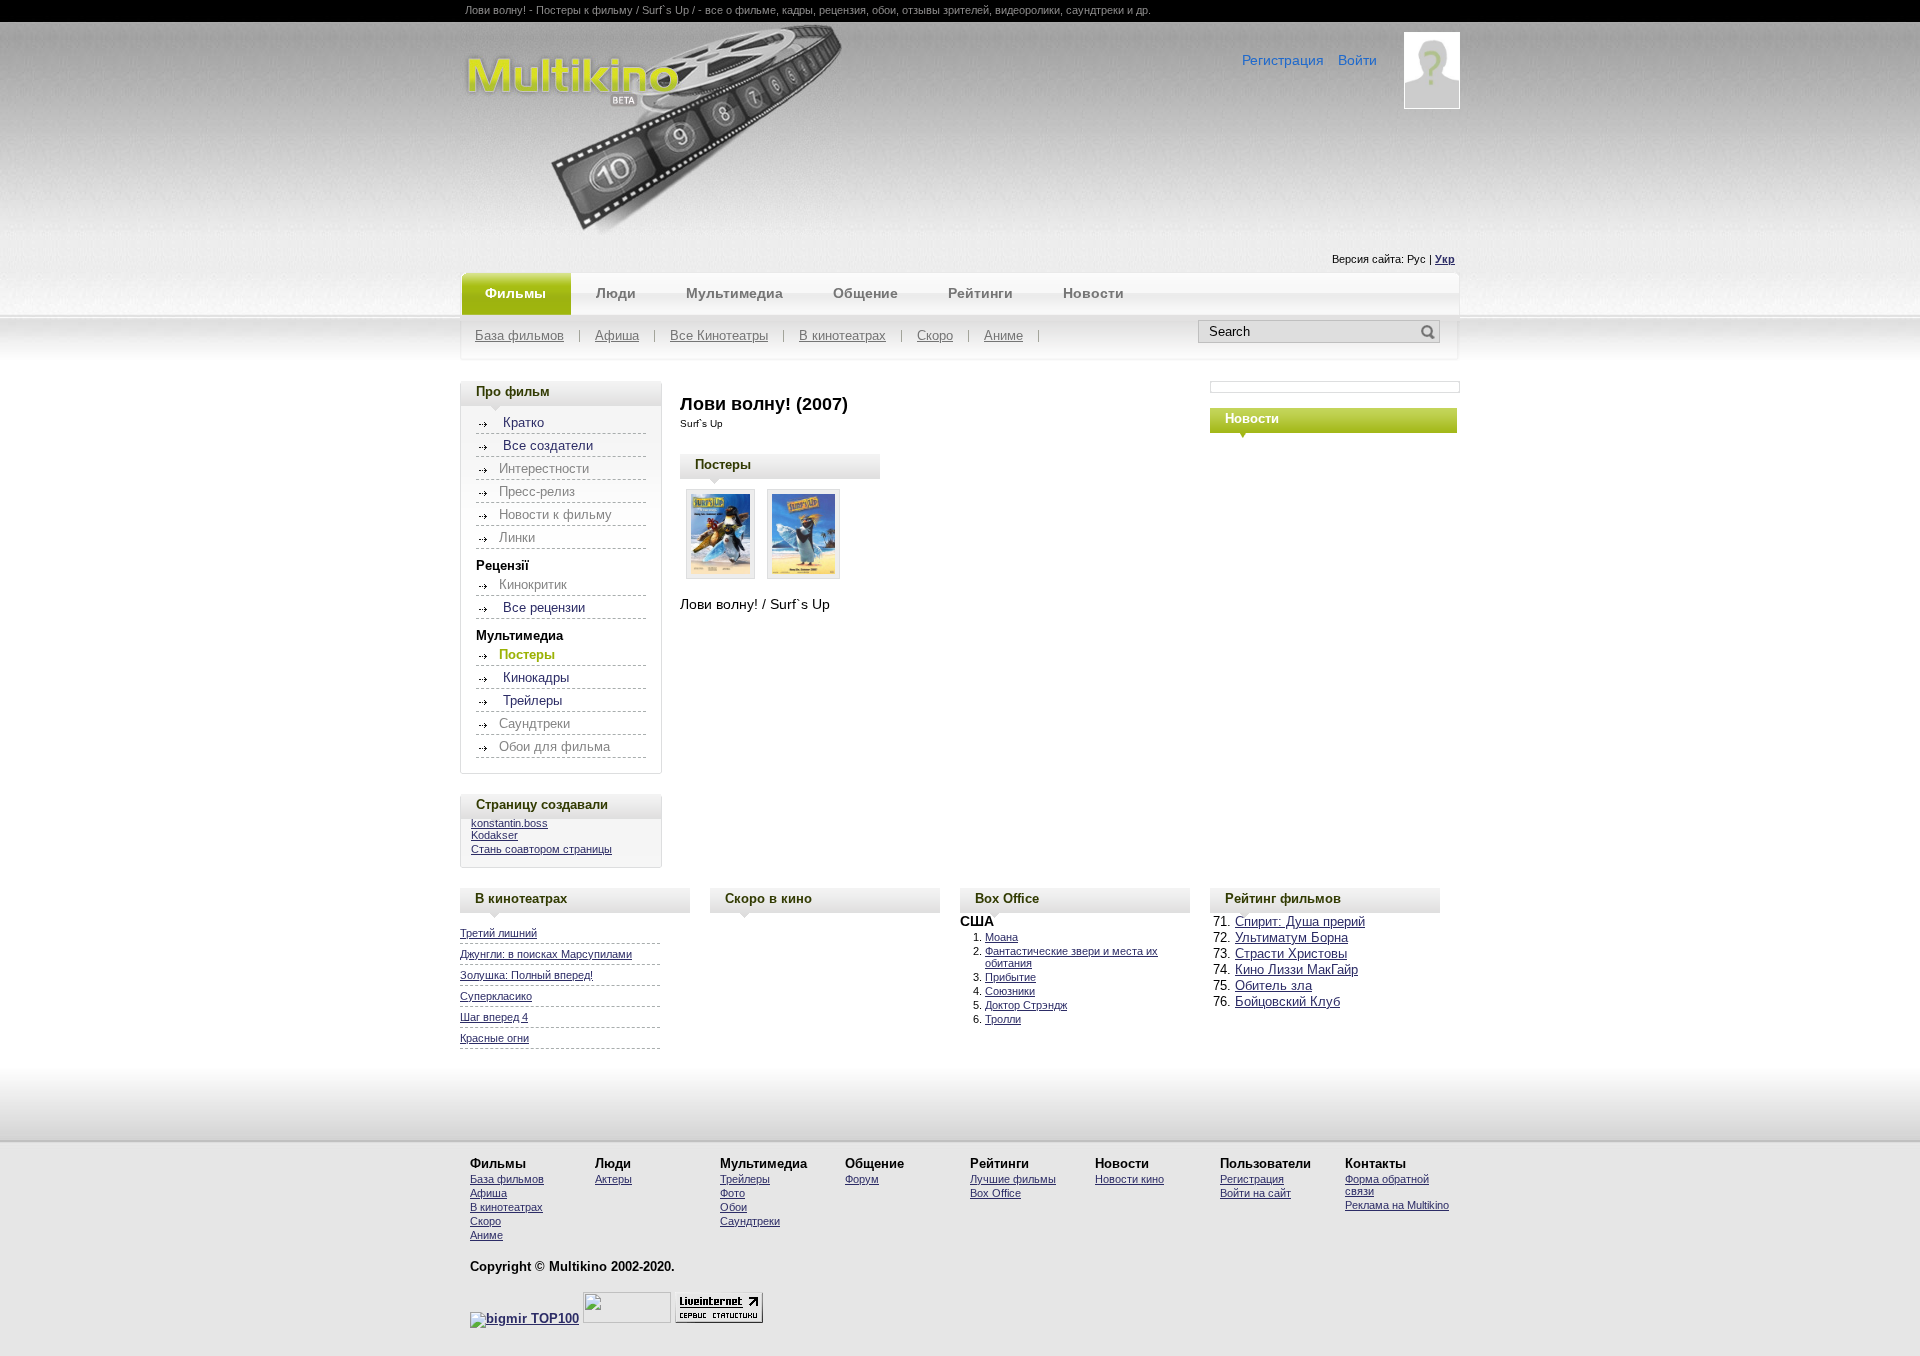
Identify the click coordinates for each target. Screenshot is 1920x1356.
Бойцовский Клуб (1287, 1002)
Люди (616, 293)
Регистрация (1283, 60)
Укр (1445, 259)
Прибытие (1010, 977)
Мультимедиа (734, 293)
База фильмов (519, 336)
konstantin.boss (509, 823)
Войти (1357, 60)
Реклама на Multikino (1397, 1205)
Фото (732, 1193)
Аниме (1003, 336)
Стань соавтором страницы (541, 849)
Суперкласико (496, 996)
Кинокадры (536, 678)
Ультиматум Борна (1291, 938)
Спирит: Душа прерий (1300, 922)
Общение (865, 293)
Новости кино (1129, 1179)
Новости (1093, 293)
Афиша (617, 336)
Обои (733, 1207)
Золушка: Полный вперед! (526, 975)
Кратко (523, 423)
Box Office (1007, 898)
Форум (862, 1179)
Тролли (1003, 1019)
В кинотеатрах (842, 336)
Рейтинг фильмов (1283, 898)
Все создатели (548, 446)
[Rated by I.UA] (627, 1319)
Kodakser (494, 835)
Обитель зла (1273, 986)
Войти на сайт (1255, 1193)
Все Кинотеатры (719, 336)
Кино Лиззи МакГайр (1296, 970)
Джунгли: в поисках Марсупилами (546, 954)
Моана (1001, 937)
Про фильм (513, 391)
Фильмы (515, 293)
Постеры (723, 464)
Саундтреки (750, 1221)
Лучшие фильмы (1013, 1179)
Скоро (935, 336)
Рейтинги (980, 293)
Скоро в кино (768, 898)
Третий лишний (498, 933)
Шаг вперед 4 (494, 1017)
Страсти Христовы (1291, 954)
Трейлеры (532, 701)
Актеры (613, 1179)
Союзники (1010, 991)
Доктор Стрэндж (1026, 1005)
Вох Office (995, 1193)
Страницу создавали (542, 804)
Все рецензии (544, 608)
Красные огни (494, 1038)
